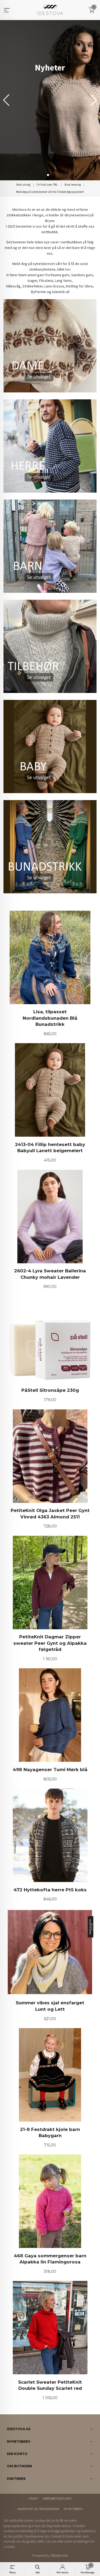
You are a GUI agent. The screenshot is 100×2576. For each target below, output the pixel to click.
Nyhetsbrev (73, 2509)
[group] (50, 100)
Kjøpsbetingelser (57, 2499)
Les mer (51, 2541)
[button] (94, 100)
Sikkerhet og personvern (38, 2509)
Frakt (33, 2499)
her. (68, 269)
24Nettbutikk (59, 2556)
